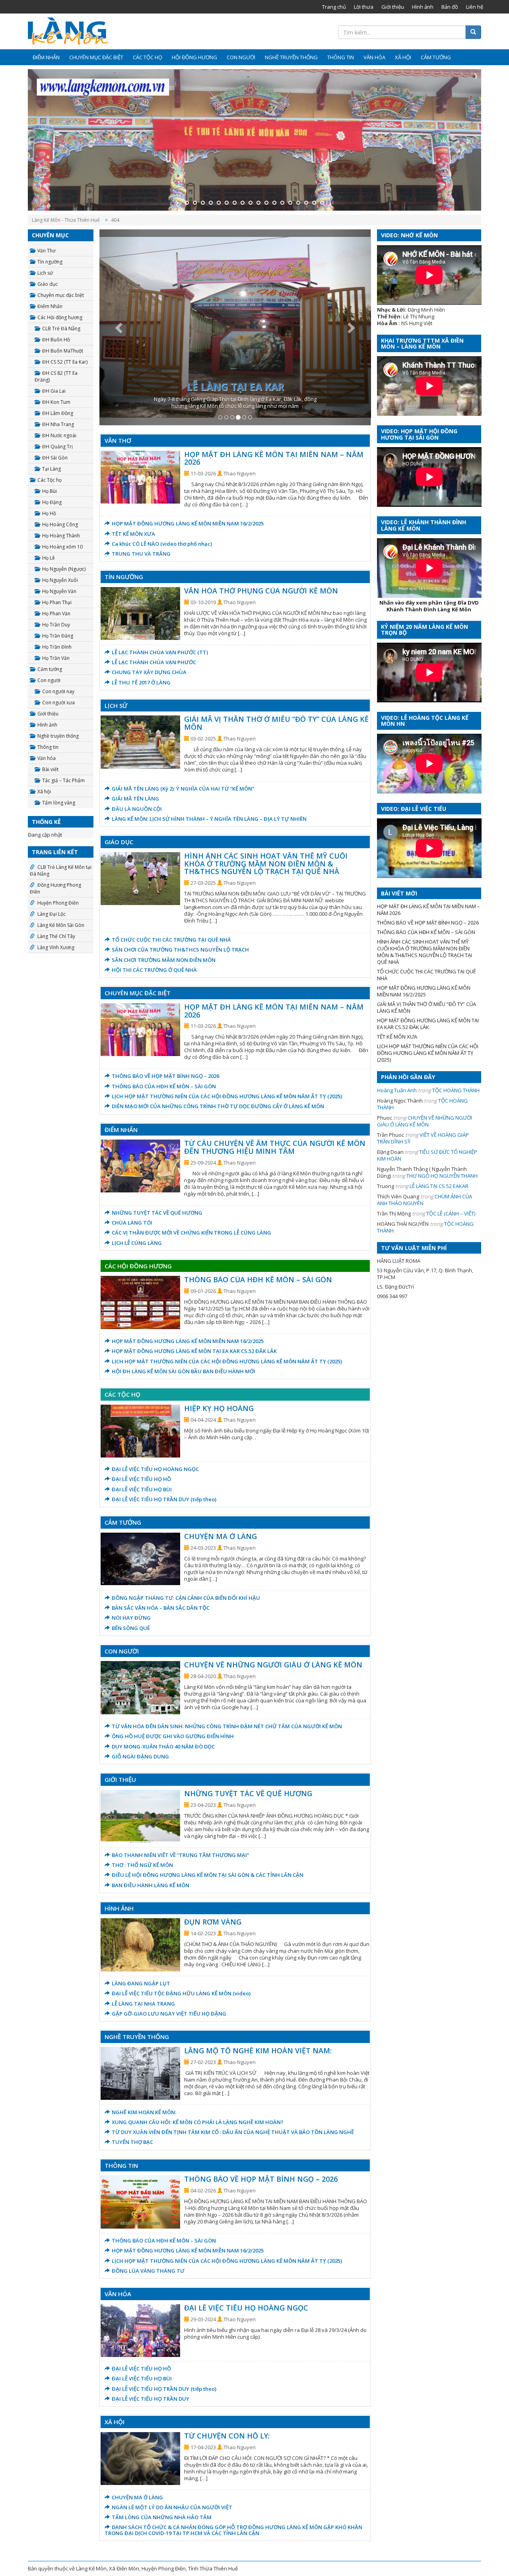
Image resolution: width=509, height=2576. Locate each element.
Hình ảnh (423, 7)
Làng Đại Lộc (51, 914)
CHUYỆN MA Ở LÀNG (221, 1536)
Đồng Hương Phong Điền (55, 888)
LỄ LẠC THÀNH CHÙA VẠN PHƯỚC (154, 662)
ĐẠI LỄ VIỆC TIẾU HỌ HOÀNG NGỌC (155, 1469)
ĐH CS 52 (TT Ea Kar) (65, 362)
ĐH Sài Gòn (55, 458)
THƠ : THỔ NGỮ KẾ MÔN (142, 1865)
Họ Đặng (52, 502)
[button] (120, 327)
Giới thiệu (393, 7)
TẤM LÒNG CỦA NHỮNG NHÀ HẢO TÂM (162, 2517)
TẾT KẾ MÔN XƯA (133, 534)
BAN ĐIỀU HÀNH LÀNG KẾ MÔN (151, 1885)
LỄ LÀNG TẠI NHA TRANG (143, 2004)
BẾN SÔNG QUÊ (131, 1628)
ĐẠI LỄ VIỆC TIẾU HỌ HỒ (141, 1479)
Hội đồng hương (194, 57)
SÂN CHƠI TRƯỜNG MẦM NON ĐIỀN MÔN (164, 960)
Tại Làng (51, 469)
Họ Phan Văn (56, 613)
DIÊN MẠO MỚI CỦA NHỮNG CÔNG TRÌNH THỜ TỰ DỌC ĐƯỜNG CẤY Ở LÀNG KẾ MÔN (218, 1106)
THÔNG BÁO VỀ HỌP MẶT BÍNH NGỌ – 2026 (165, 1076)
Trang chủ (334, 7)
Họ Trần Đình (57, 647)
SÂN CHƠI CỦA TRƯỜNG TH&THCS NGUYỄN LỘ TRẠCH (180, 950)
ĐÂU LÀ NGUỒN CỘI (137, 809)
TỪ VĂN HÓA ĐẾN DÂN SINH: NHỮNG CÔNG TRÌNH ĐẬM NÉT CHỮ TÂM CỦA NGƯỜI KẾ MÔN (227, 1726)
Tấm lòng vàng (59, 803)
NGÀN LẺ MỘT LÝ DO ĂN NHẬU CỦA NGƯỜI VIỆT (172, 2507)
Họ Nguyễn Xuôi (60, 580)
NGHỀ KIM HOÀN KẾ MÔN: (144, 2112)
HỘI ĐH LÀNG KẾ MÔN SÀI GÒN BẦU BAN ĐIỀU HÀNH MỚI (184, 1371)
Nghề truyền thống (291, 57)
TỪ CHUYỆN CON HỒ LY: (227, 2436)
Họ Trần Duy (56, 625)
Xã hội (403, 57)
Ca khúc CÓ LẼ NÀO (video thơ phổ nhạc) (162, 544)
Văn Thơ (46, 251)
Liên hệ (475, 7)
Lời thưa (364, 7)
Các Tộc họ (148, 57)
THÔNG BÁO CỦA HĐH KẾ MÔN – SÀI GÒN (164, 1086)
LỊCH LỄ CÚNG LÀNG (137, 1243)
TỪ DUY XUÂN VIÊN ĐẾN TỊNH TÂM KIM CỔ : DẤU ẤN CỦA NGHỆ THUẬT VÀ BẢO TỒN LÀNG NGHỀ (233, 2132)
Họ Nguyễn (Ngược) (64, 569)
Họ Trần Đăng (58, 636)
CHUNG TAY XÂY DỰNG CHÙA (149, 672)
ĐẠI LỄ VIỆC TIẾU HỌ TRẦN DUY (151, 2399)
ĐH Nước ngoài (59, 435)
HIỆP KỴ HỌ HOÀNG (219, 1408)
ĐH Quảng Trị (57, 447)
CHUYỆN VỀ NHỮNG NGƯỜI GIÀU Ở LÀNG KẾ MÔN (273, 1665)
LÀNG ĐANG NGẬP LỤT (141, 1983)
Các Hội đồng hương (60, 317)
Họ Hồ (49, 513)
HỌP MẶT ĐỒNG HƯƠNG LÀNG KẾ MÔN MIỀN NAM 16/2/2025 (188, 523)
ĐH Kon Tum (56, 402)
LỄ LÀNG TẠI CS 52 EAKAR (439, 1186)
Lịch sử (45, 273)
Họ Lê (49, 558)
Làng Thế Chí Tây (56, 936)
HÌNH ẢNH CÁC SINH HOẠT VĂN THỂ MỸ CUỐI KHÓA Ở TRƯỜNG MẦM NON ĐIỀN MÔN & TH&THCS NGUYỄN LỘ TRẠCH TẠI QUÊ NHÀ (266, 864)
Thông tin (341, 57)
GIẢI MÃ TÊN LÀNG (135, 799)
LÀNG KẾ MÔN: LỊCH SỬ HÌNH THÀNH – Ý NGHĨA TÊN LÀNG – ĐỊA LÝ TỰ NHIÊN (209, 819)
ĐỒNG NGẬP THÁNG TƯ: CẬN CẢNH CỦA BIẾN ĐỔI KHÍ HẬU (186, 1598)
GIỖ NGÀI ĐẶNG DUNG (140, 1756)
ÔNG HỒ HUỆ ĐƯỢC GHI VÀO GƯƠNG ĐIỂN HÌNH (173, 1736)
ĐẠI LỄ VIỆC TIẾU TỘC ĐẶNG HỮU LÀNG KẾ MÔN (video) (181, 1993)
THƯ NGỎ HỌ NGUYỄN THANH (442, 1176)
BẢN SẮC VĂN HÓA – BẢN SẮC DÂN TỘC (161, 1608)
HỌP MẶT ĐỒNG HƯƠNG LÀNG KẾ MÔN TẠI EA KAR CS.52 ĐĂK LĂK (194, 1351)
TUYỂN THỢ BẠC (132, 2142)
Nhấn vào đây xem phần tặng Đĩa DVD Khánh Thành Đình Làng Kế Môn (429, 606)
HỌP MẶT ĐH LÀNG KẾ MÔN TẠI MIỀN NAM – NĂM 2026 (274, 458)
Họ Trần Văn (56, 658)
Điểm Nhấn (46, 57)
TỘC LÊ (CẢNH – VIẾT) (451, 1213)
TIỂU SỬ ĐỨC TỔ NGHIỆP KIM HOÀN (427, 1155)
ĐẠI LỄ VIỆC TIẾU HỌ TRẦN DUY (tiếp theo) (164, 1499)
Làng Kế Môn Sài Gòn (61, 925)
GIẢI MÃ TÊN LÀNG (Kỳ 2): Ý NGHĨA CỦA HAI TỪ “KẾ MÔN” (183, 789)
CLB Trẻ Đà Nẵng (61, 329)
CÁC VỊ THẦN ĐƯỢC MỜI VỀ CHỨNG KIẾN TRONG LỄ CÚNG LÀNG (191, 1233)
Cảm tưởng (436, 57)
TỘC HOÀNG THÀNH (456, 1090)
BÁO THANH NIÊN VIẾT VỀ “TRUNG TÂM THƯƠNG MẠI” (180, 1855)
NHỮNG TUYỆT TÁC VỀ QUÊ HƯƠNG (157, 1213)
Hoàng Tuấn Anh (397, 1090)
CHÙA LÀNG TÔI (132, 1223)
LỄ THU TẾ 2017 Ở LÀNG (141, 682)
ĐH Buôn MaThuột (63, 351)
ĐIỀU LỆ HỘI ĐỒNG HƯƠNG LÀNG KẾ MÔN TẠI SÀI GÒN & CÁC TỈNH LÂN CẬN (208, 1875)
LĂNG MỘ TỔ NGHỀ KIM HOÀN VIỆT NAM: (258, 2051)
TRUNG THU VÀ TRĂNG (141, 554)
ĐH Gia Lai (54, 391)
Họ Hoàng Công (60, 524)
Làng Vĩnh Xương (56, 947)
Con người (241, 57)
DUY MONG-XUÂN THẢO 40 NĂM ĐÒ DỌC (163, 1746)
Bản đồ (450, 7)
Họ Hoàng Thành (61, 536)
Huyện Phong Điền (58, 903)
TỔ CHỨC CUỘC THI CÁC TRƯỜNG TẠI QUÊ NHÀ (171, 940)
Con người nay (58, 691)
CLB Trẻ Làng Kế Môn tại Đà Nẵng (61, 870)
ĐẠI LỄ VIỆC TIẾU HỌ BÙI (142, 1489)
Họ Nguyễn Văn (59, 591)
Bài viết (50, 769)
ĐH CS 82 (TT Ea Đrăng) (56, 376)
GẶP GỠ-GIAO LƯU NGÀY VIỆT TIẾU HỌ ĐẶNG (169, 2014)
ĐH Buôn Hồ (56, 340)
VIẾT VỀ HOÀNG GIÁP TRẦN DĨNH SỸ (423, 1138)
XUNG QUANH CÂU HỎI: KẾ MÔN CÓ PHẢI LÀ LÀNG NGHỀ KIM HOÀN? (198, 2122)
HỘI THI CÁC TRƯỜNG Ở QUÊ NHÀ (154, 970)
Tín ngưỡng (50, 262)
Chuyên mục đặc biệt (96, 57)
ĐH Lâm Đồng (58, 413)
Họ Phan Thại (57, 602)
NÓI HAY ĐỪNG (131, 1618)
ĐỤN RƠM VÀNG (213, 1922)
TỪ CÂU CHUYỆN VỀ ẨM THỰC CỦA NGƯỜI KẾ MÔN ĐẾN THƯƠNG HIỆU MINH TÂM (275, 1147)
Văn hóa (374, 57)
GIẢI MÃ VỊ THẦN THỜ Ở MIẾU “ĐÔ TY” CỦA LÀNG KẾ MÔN (276, 723)
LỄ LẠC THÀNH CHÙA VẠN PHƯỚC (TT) (160, 652)
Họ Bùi (50, 491)
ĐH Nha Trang (58, 424)
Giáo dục (48, 284)
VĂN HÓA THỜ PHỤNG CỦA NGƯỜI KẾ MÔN (261, 591)
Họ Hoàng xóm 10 (62, 547)
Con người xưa (58, 703)
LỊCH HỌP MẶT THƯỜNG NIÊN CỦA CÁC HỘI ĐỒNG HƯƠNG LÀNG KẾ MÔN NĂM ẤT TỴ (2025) (227, 1096)
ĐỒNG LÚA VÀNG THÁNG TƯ (148, 2271)
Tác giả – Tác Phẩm (63, 780)
